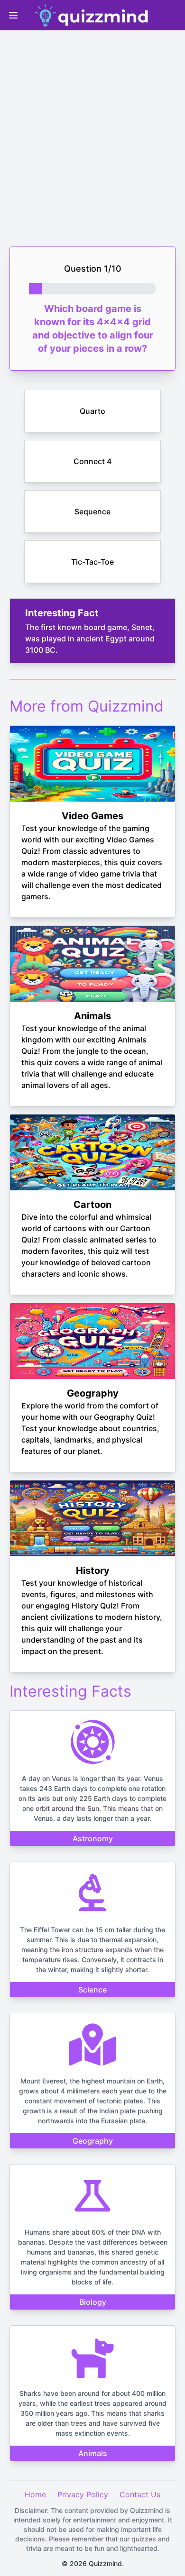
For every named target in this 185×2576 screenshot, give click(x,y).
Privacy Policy (83, 2494)
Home (35, 2494)
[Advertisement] (92, 130)
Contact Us (140, 2494)
